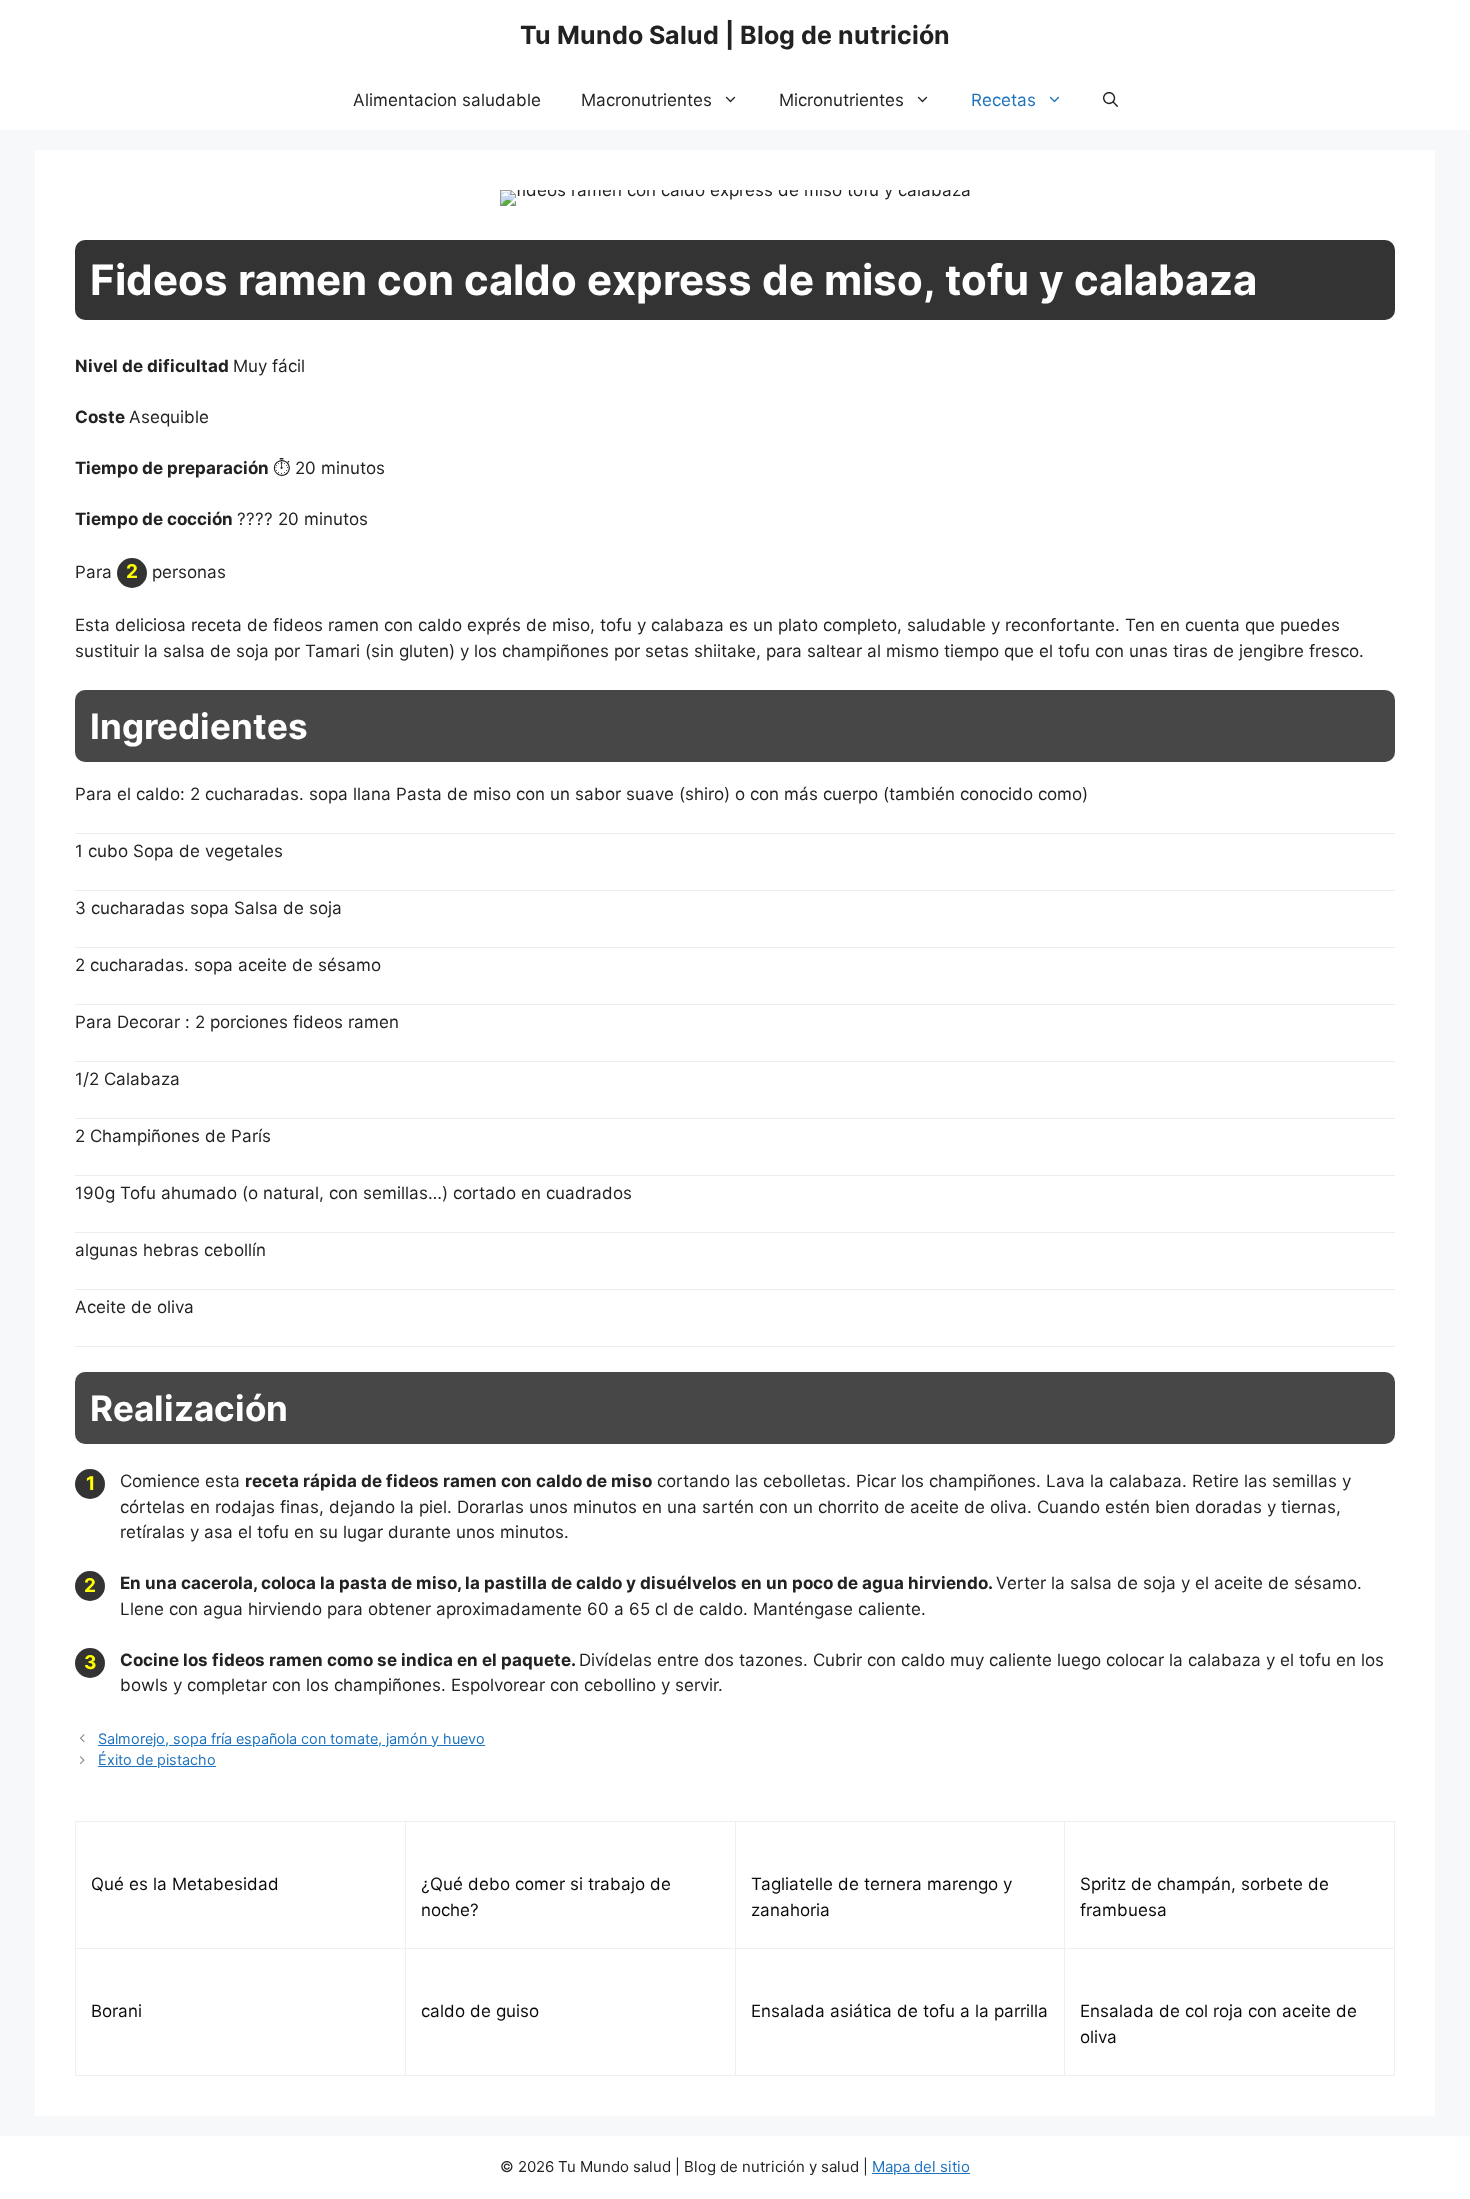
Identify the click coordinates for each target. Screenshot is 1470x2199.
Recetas (1003, 100)
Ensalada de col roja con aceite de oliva (1218, 2024)
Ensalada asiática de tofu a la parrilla (899, 2011)
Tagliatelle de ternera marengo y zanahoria (881, 1897)
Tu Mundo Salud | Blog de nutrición (735, 35)
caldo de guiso (480, 2011)
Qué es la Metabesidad (185, 1884)
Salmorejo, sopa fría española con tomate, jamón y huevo (291, 1738)
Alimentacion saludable (447, 100)
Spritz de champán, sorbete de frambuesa (1204, 1897)
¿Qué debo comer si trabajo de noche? (546, 1897)
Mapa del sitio (921, 2166)
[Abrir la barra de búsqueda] (1110, 100)
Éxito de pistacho (157, 1759)
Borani (116, 2011)
